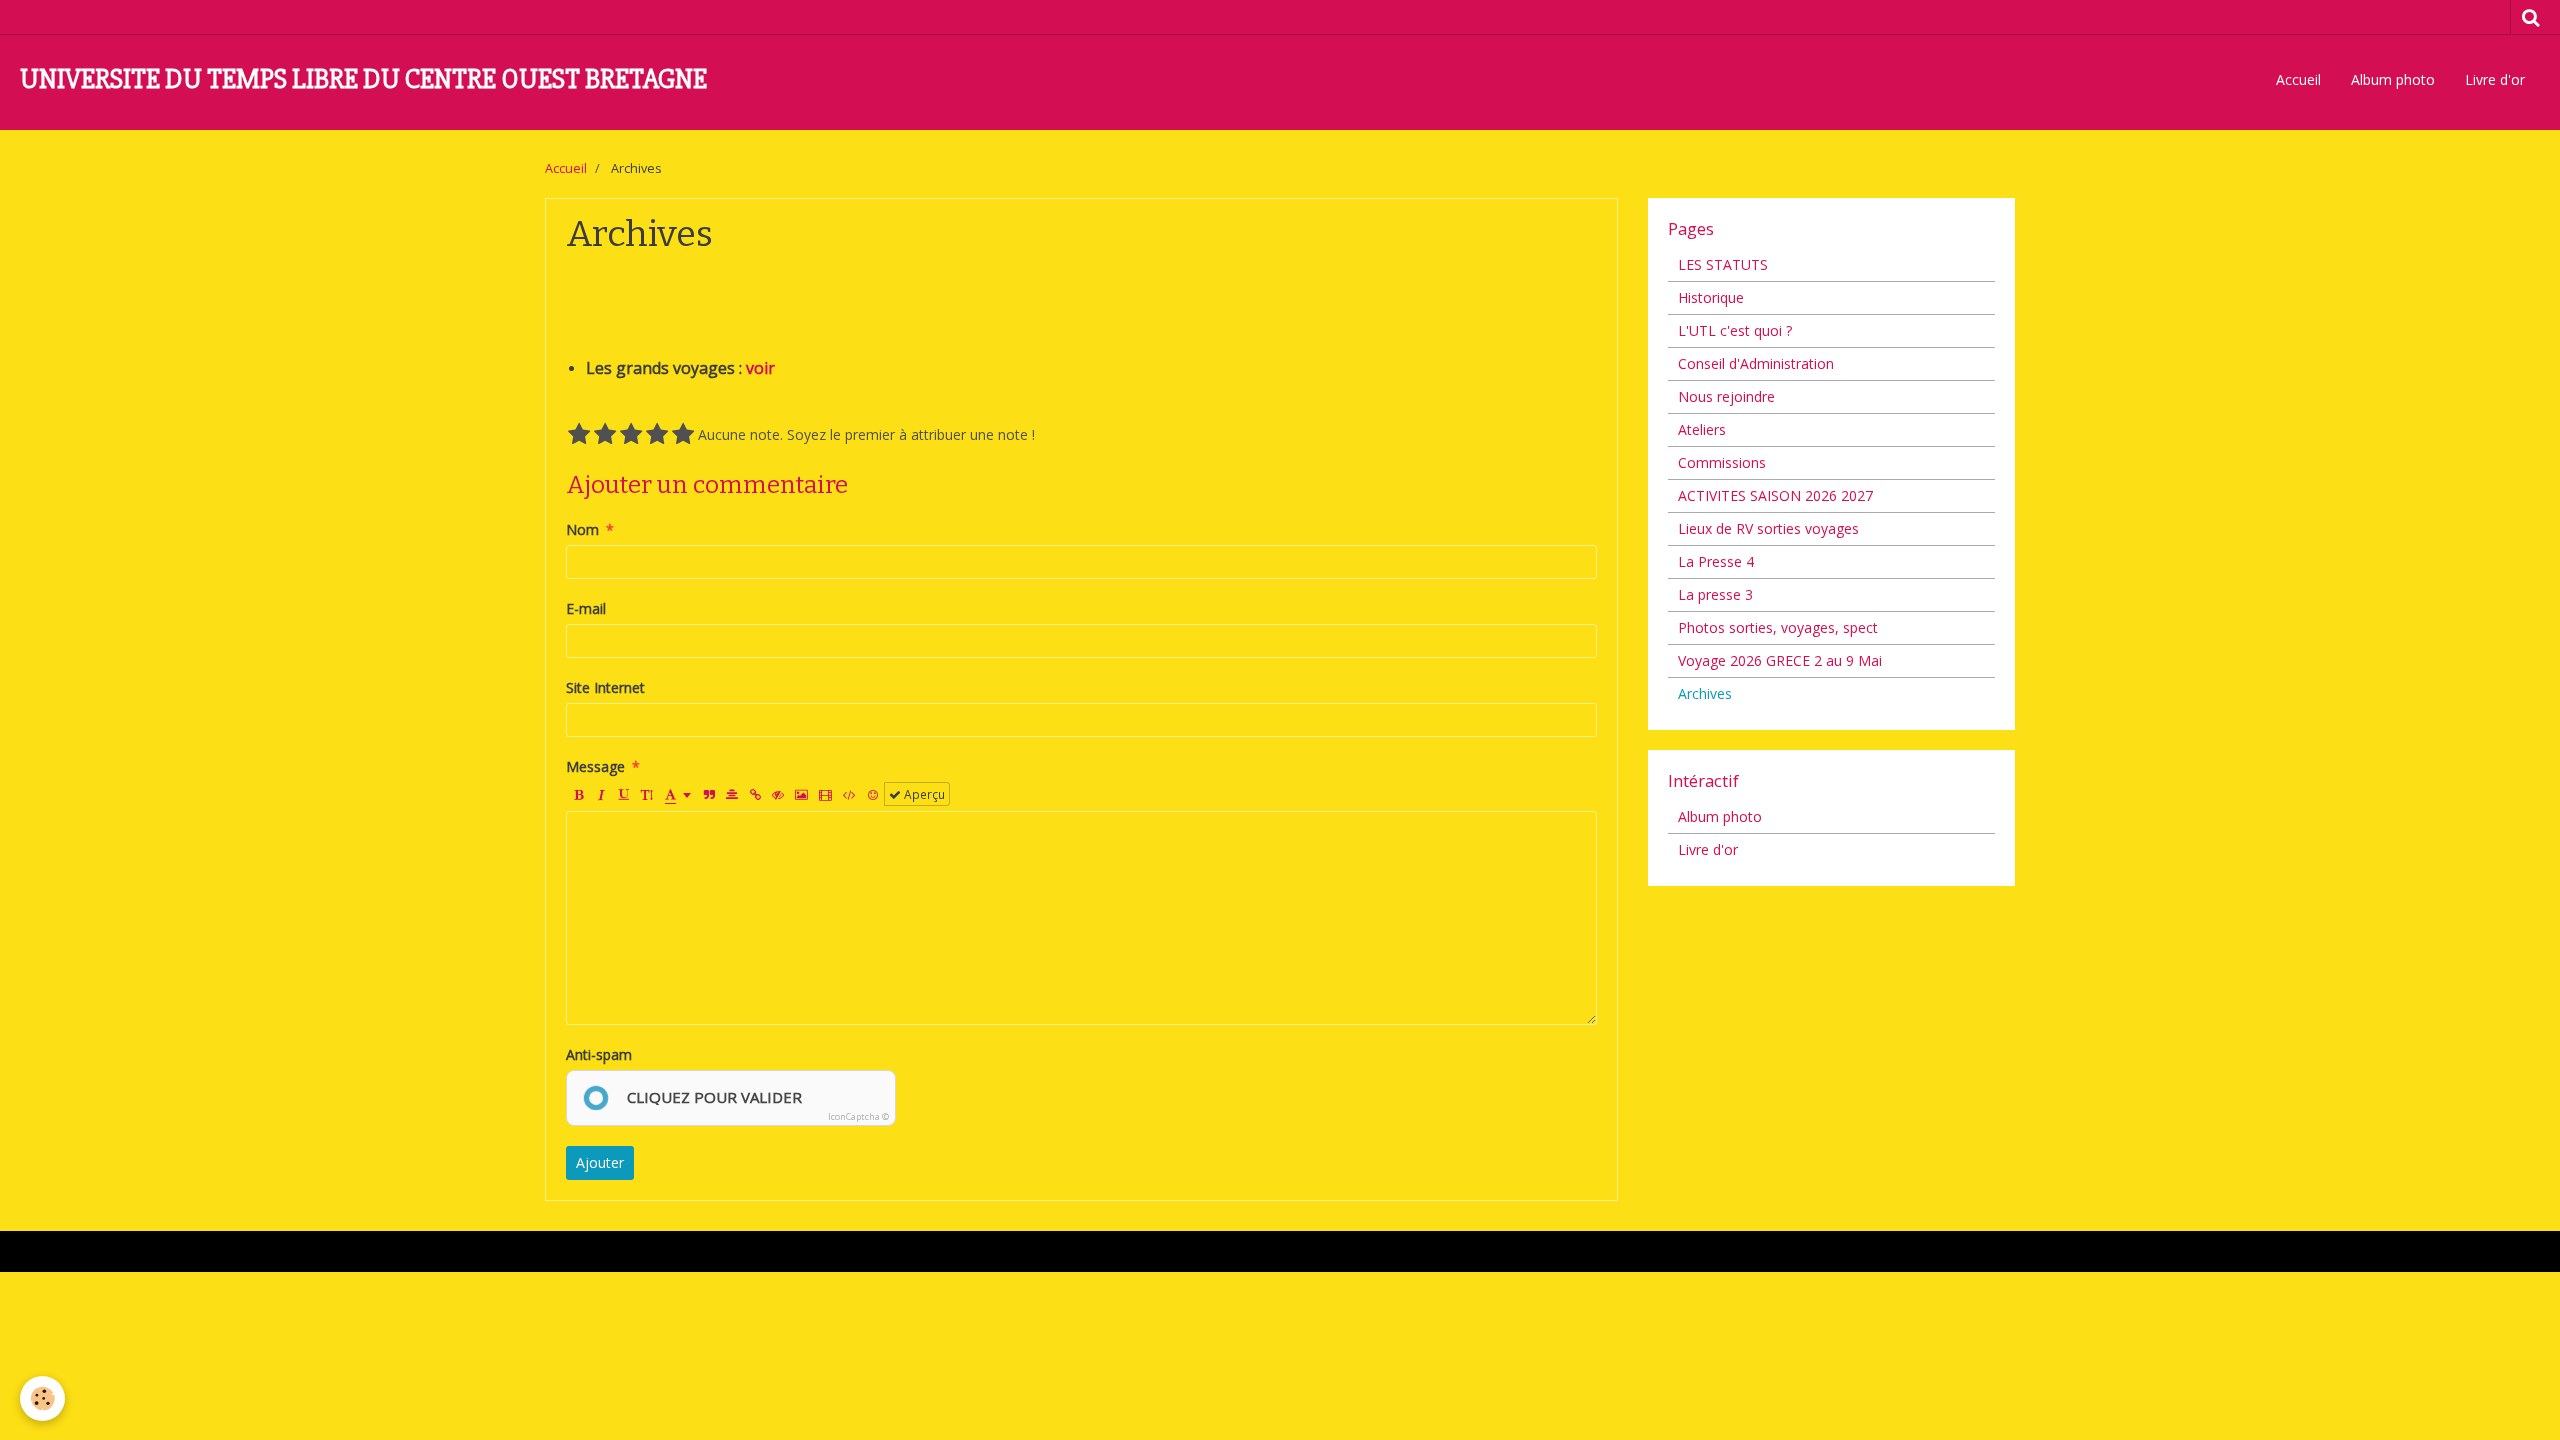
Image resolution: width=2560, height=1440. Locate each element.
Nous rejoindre (1726, 396)
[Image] (801, 794)
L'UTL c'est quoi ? (1735, 330)
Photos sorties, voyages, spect (1778, 627)
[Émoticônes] (873, 794)
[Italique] (601, 794)
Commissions (1722, 462)
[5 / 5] (683, 435)
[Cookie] (42, 1398)
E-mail (586, 608)
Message (595, 766)
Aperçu (923, 794)
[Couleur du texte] (678, 794)
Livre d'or (2495, 79)
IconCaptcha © (858, 1116)
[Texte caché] (778, 794)
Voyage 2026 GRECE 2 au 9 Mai (1780, 660)
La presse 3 (1715, 594)
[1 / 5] (579, 435)
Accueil (2298, 79)
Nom (582, 529)
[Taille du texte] (647, 794)
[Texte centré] (732, 794)
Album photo (2393, 79)
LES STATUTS (1723, 264)
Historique (1711, 297)
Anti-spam (599, 1054)
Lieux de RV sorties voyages (1768, 528)
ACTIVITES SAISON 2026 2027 (1775, 495)
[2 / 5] (605, 435)
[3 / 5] (631, 435)
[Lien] (755, 794)
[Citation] (709, 794)
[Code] (849, 794)
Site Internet (605, 687)
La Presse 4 (1716, 561)
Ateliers (1702, 429)
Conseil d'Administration (1756, 363)
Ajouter (600, 1162)
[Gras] (578, 794)
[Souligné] (624, 794)
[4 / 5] (657, 435)
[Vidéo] (825, 794)
